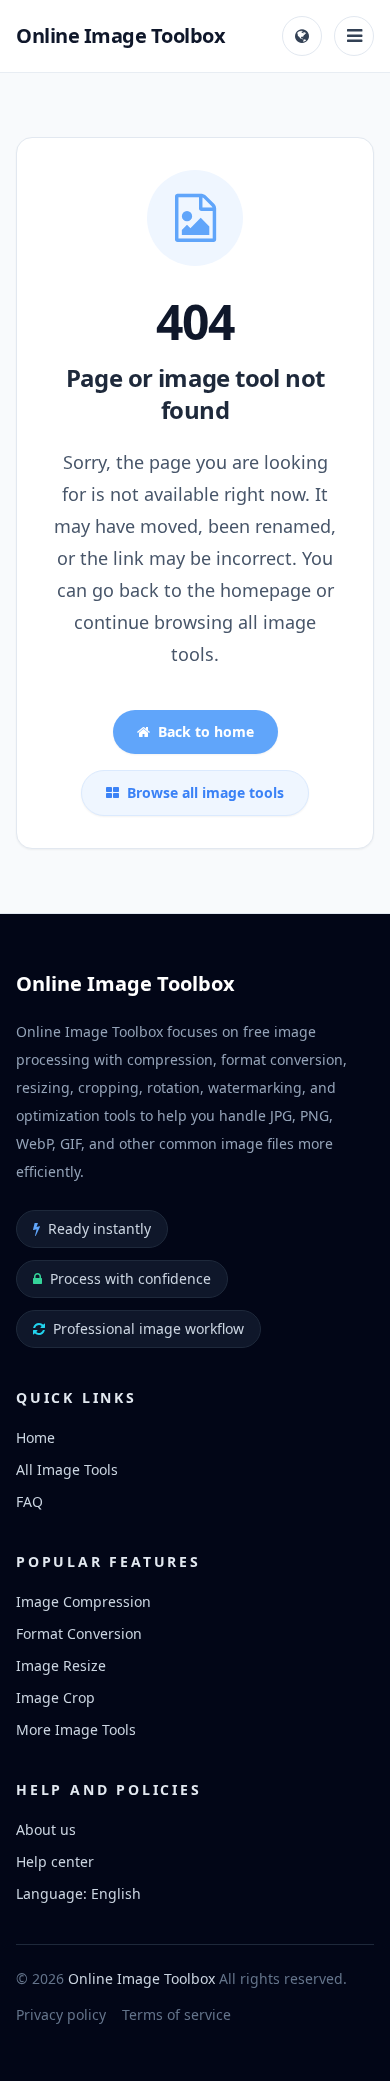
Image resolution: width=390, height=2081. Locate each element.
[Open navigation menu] (354, 36)
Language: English (78, 1893)
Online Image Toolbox (141, 1978)
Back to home (206, 731)
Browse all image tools (205, 792)
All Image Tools (67, 1469)
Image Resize (61, 1665)
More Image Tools (76, 1729)
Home (35, 1437)
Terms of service (176, 2014)
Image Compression (83, 1601)
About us (46, 1829)
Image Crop (55, 1697)
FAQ (29, 1501)
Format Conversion (79, 1633)
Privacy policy (61, 2014)
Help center (55, 1861)
